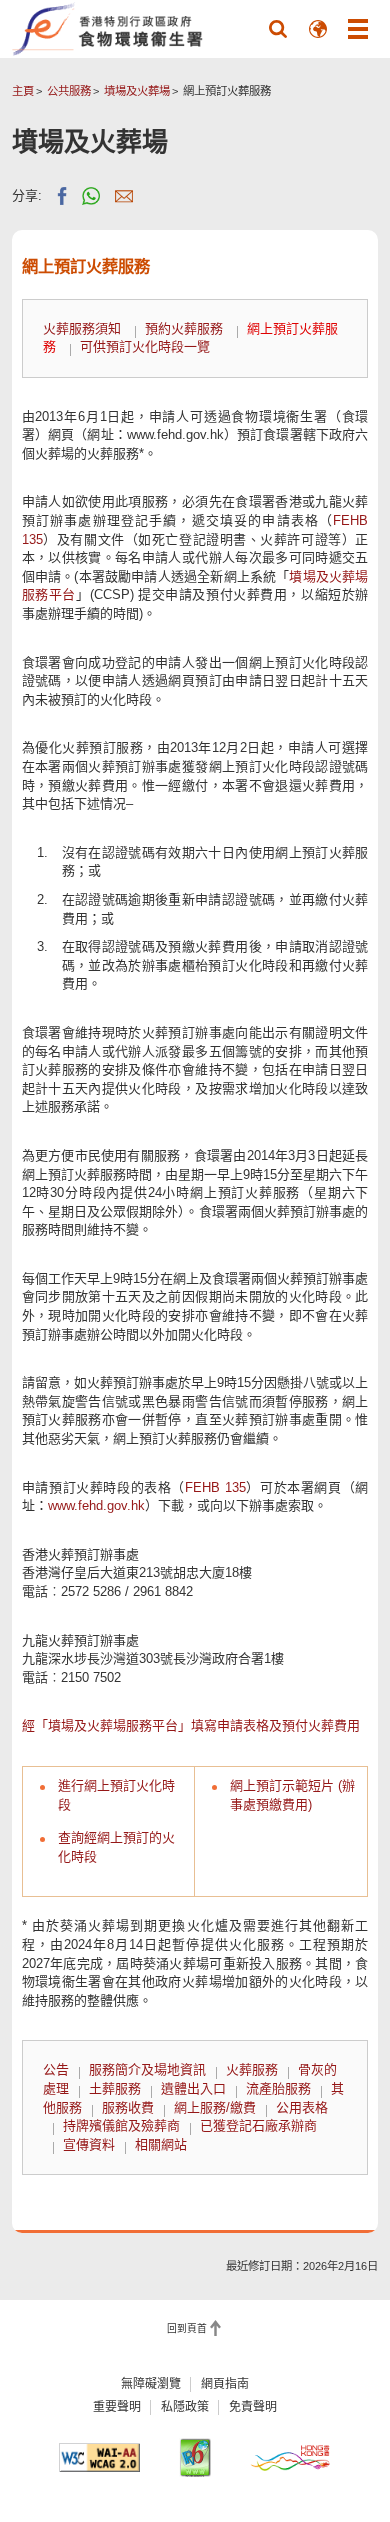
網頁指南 (225, 2384)
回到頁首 (187, 2328)
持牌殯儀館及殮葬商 (121, 2125)
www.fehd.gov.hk (96, 1505)
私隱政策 (185, 2407)
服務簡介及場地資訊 (147, 2069)
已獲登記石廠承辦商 (258, 2125)
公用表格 (302, 2107)
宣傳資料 (89, 2144)
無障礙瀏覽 (151, 2384)
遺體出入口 (193, 2088)
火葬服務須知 (82, 328)
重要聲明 (117, 2407)
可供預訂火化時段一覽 (145, 346)
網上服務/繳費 (215, 2107)
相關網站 (161, 2144)
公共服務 (69, 91)
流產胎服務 (278, 2088)
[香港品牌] (290, 2457)
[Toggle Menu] (358, 29)
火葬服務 (252, 2069)
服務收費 (128, 2107)
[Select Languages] (318, 29)
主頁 (23, 91)
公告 (56, 2069)
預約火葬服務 (184, 328)
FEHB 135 (215, 1487)
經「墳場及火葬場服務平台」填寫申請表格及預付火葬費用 (191, 1725)
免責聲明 (253, 2407)
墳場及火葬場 (137, 91)
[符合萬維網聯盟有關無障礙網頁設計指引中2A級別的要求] (99, 2457)
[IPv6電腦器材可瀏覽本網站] (195, 2457)
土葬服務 (115, 2088)
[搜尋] (278, 29)
